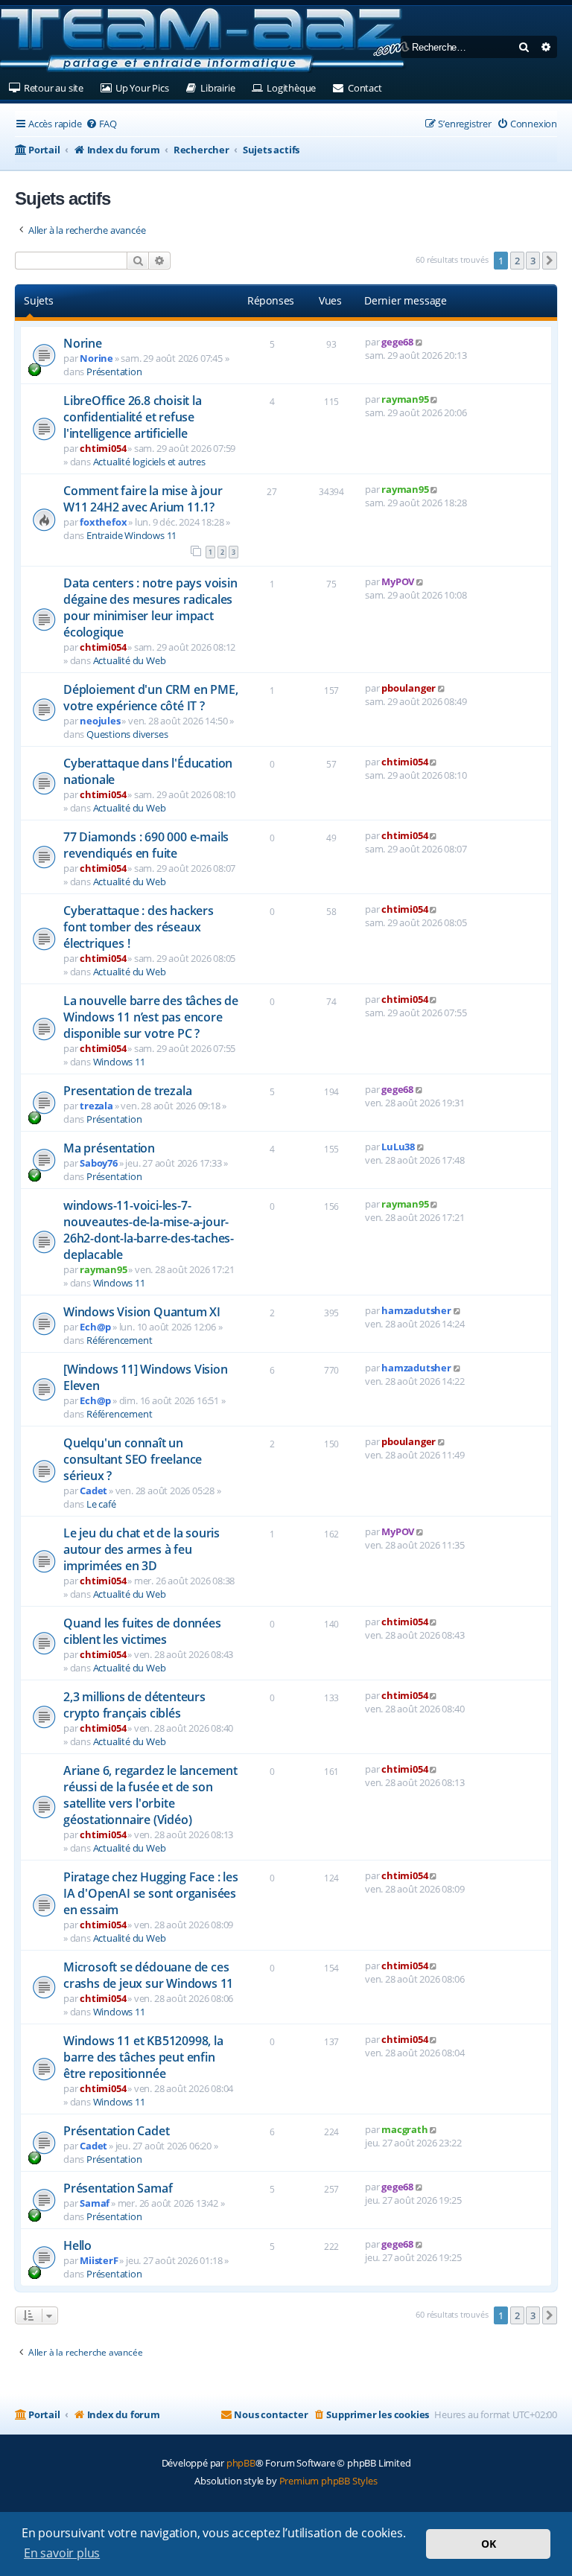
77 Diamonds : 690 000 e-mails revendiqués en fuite (146, 845)
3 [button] (533, 261)
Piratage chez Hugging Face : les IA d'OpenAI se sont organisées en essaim (151, 1893)
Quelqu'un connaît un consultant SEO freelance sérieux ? (133, 1459)
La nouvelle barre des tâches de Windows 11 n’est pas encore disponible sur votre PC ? (151, 1017)
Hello (77, 2245)
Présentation (114, 372)
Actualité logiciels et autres (149, 462)
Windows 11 (119, 1062)
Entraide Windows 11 (131, 535)
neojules (100, 721)
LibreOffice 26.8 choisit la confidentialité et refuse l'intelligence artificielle (133, 417)
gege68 (397, 342)
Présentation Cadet (116, 2131)
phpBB (241, 2463)
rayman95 (405, 399)
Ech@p (95, 1327)
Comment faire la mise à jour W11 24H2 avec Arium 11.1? (143, 499)
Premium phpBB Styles (328, 2481)
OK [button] (489, 2544)
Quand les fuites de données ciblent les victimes (142, 1631)
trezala (96, 1106)
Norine (83, 343)
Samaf (95, 2203)
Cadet (93, 1491)
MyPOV (398, 581)
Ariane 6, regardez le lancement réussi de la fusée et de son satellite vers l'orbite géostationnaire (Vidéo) (150, 1795)
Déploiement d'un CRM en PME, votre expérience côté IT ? (150, 698)
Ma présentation (109, 1148)
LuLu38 (398, 1147)
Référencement (119, 1340)
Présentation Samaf (118, 2188)
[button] (550, 261)
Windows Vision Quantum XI (142, 1312)
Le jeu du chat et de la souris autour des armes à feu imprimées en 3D (142, 1549)
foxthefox (103, 522)
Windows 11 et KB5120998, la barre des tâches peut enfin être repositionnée (143, 2057)
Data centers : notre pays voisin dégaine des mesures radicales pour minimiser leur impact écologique (150, 608)
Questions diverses (127, 734)
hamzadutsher (416, 1310)
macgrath (404, 2129)
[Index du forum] (205, 41)
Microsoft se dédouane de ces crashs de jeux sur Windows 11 (148, 1975)
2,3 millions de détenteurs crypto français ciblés (134, 1705)
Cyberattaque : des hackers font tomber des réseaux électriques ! (139, 927)
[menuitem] (101, 124)
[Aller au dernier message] (420, 342)
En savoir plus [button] (62, 2553)
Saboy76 (99, 1163)
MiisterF (99, 2260)
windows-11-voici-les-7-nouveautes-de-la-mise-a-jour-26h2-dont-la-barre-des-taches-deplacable (149, 1230)
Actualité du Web (130, 660)
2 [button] (517, 261)
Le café (101, 1504)
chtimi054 (103, 448)
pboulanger (409, 688)
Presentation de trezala (127, 1091)
